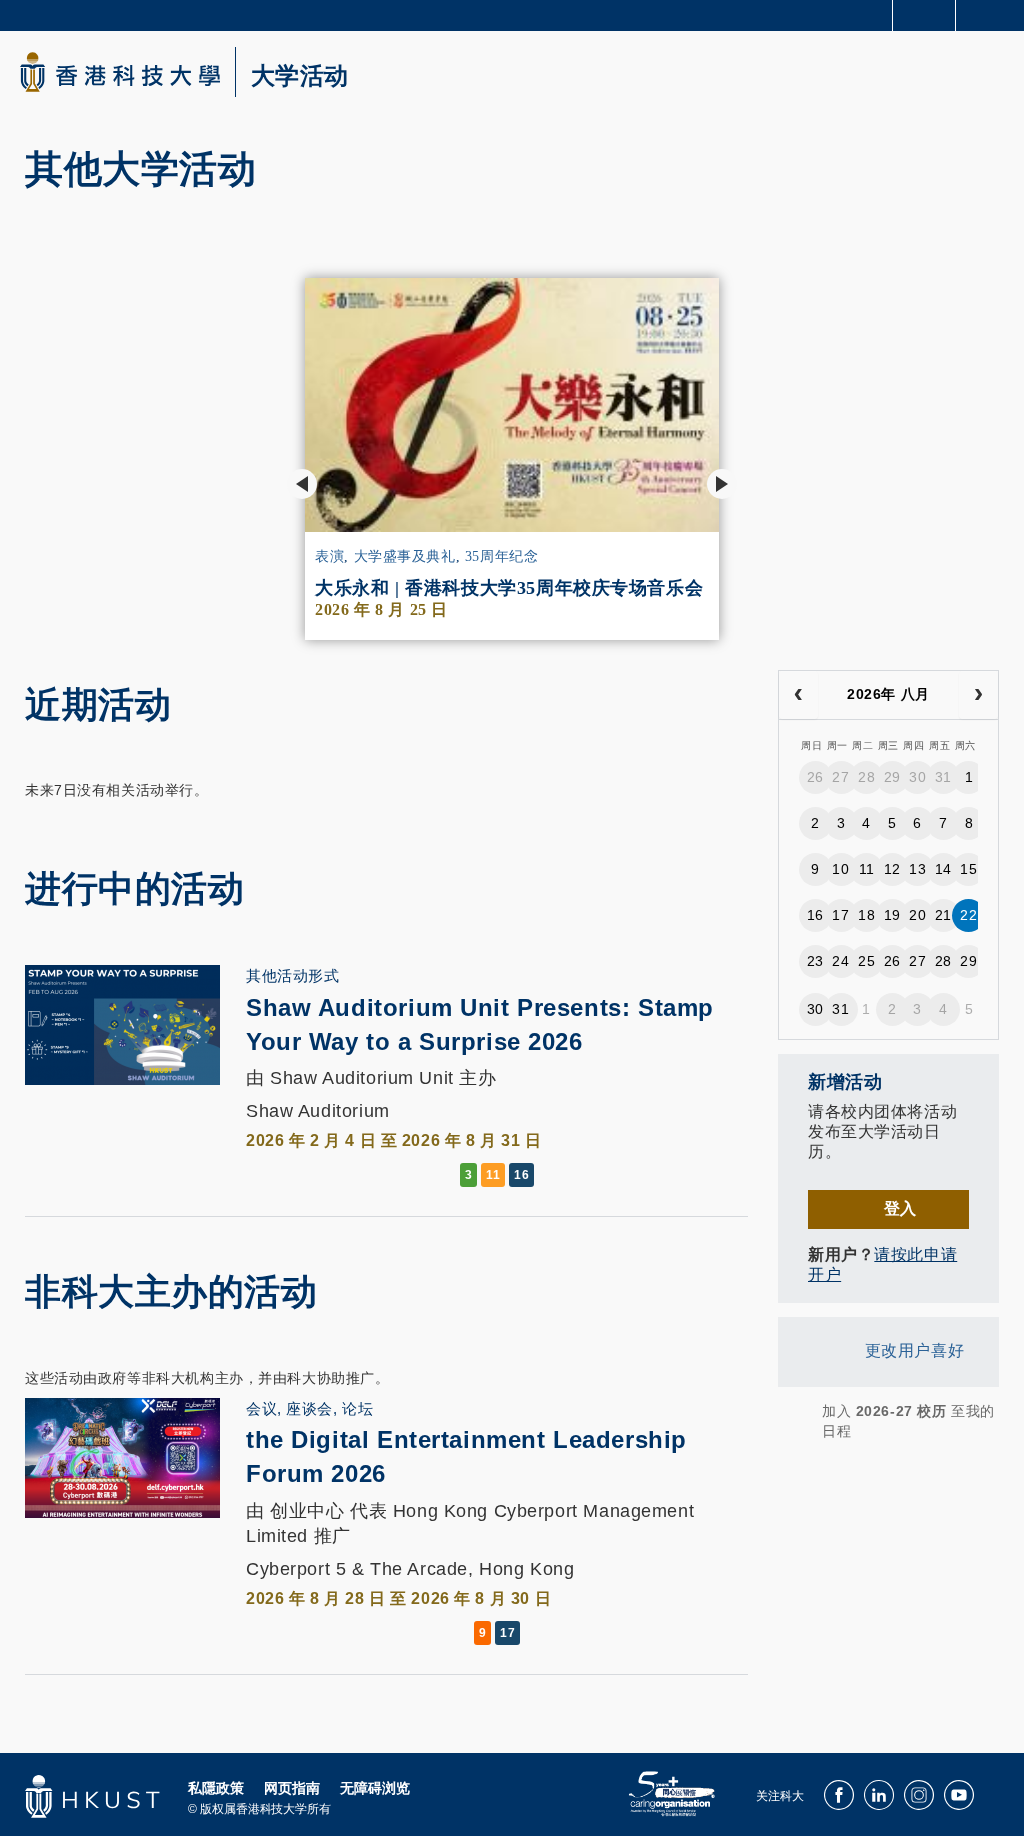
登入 (900, 1208)
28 (866, 777)
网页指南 (292, 1788)
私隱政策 (216, 1788)
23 (815, 961)
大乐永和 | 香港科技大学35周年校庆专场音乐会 (512, 588)
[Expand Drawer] (924, 15)
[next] (978, 695)
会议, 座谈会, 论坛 (309, 1408)
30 (917, 777)
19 (892, 915)
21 (943, 915)
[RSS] (791, 1421)
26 (815, 777)
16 (815, 915)
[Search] (994, 14)
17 (840, 915)
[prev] (798, 695)
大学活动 (300, 76)
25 (866, 961)
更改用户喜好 (914, 1350)
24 (840, 961)
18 (866, 915)
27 (840, 777)
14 (943, 869)
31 (943, 777)
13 (917, 869)
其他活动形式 (292, 975)
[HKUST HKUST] (120, 72)
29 (892, 777)
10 (840, 869)
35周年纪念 (501, 556)
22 (968, 915)
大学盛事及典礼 (405, 556)
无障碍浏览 (375, 1788)
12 (892, 869)
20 (917, 915)
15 (968, 869)
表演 (329, 556)
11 (867, 869)
